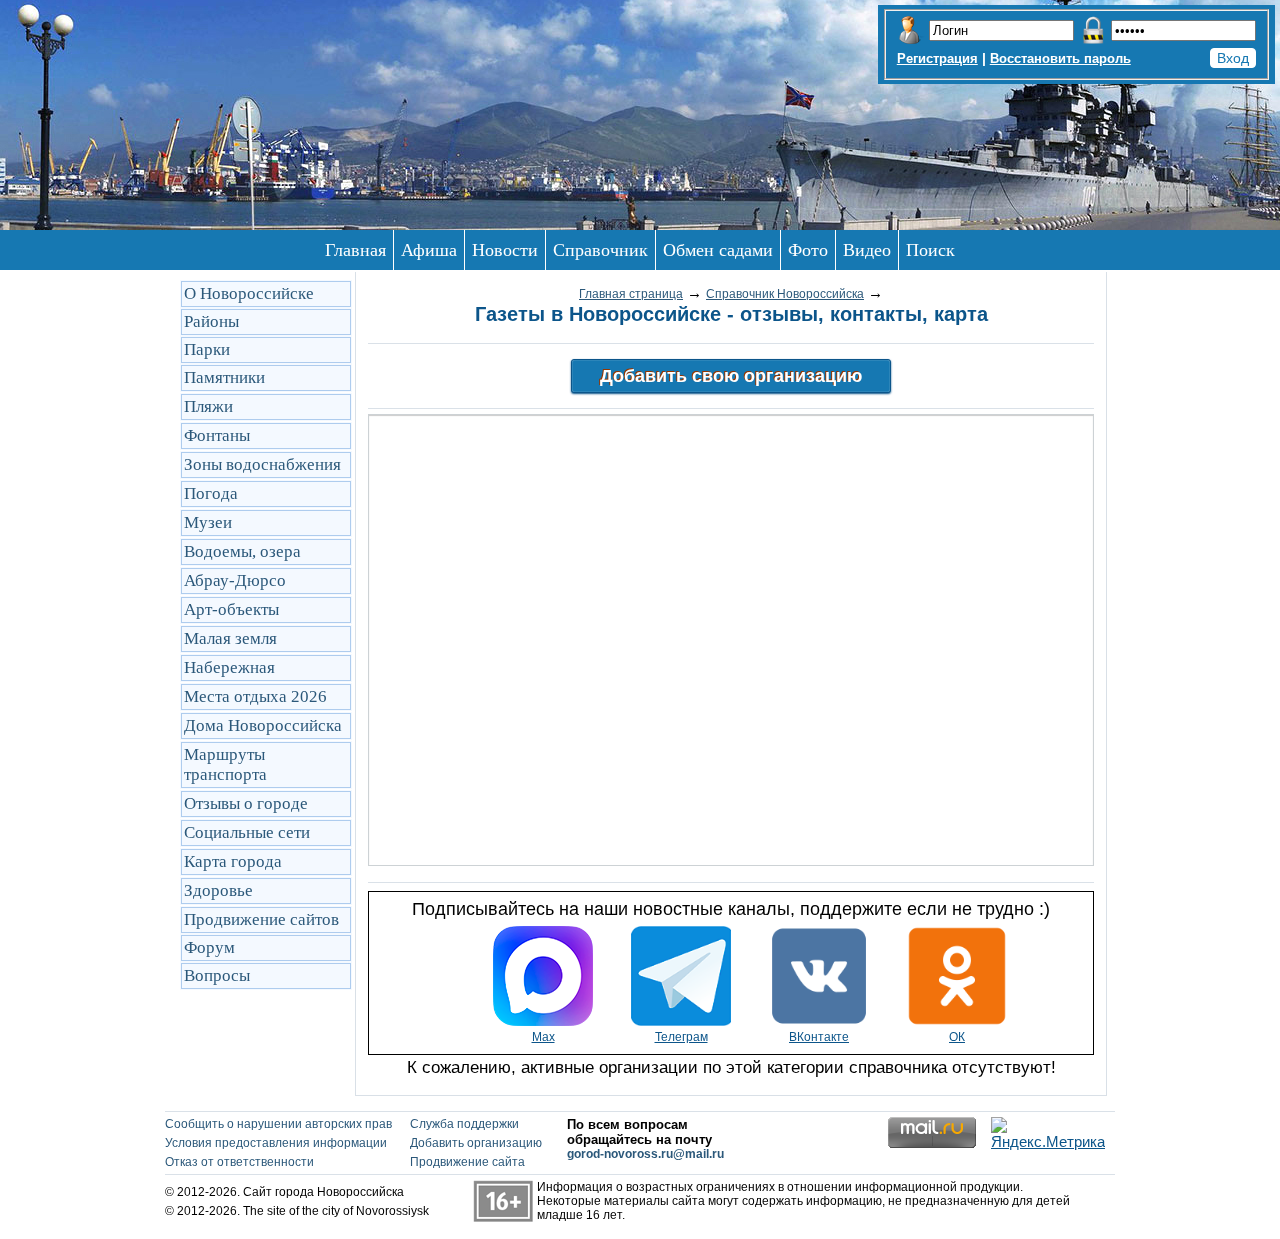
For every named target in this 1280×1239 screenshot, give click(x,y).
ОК (957, 1037)
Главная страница (631, 294)
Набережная (229, 667)
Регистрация (937, 58)
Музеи (208, 522)
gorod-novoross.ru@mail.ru (645, 1154)
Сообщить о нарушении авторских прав (278, 1124)
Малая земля (230, 638)
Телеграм (681, 1037)
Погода (211, 493)
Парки (207, 349)
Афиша (429, 250)
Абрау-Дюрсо (235, 580)
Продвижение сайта (467, 1162)
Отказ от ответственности (239, 1162)
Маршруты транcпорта (225, 764)
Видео (867, 250)
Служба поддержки (464, 1124)
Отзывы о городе (246, 803)
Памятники (224, 377)
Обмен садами (718, 250)
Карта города (233, 861)
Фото (808, 250)
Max (543, 1037)
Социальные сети (247, 832)
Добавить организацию (476, 1143)
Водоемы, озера (242, 551)
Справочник (600, 250)
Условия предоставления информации (276, 1143)
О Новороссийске (249, 293)
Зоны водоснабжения (262, 464)
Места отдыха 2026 (255, 696)
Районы (211, 321)
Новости (505, 250)
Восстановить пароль (1060, 58)
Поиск (930, 250)
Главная (355, 250)
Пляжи (208, 406)
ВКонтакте (819, 1037)
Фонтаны (217, 435)
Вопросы (217, 975)
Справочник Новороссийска (785, 294)
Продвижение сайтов (261, 919)
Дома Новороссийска (263, 725)
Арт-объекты (231, 609)
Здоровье (218, 890)
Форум (209, 947)
